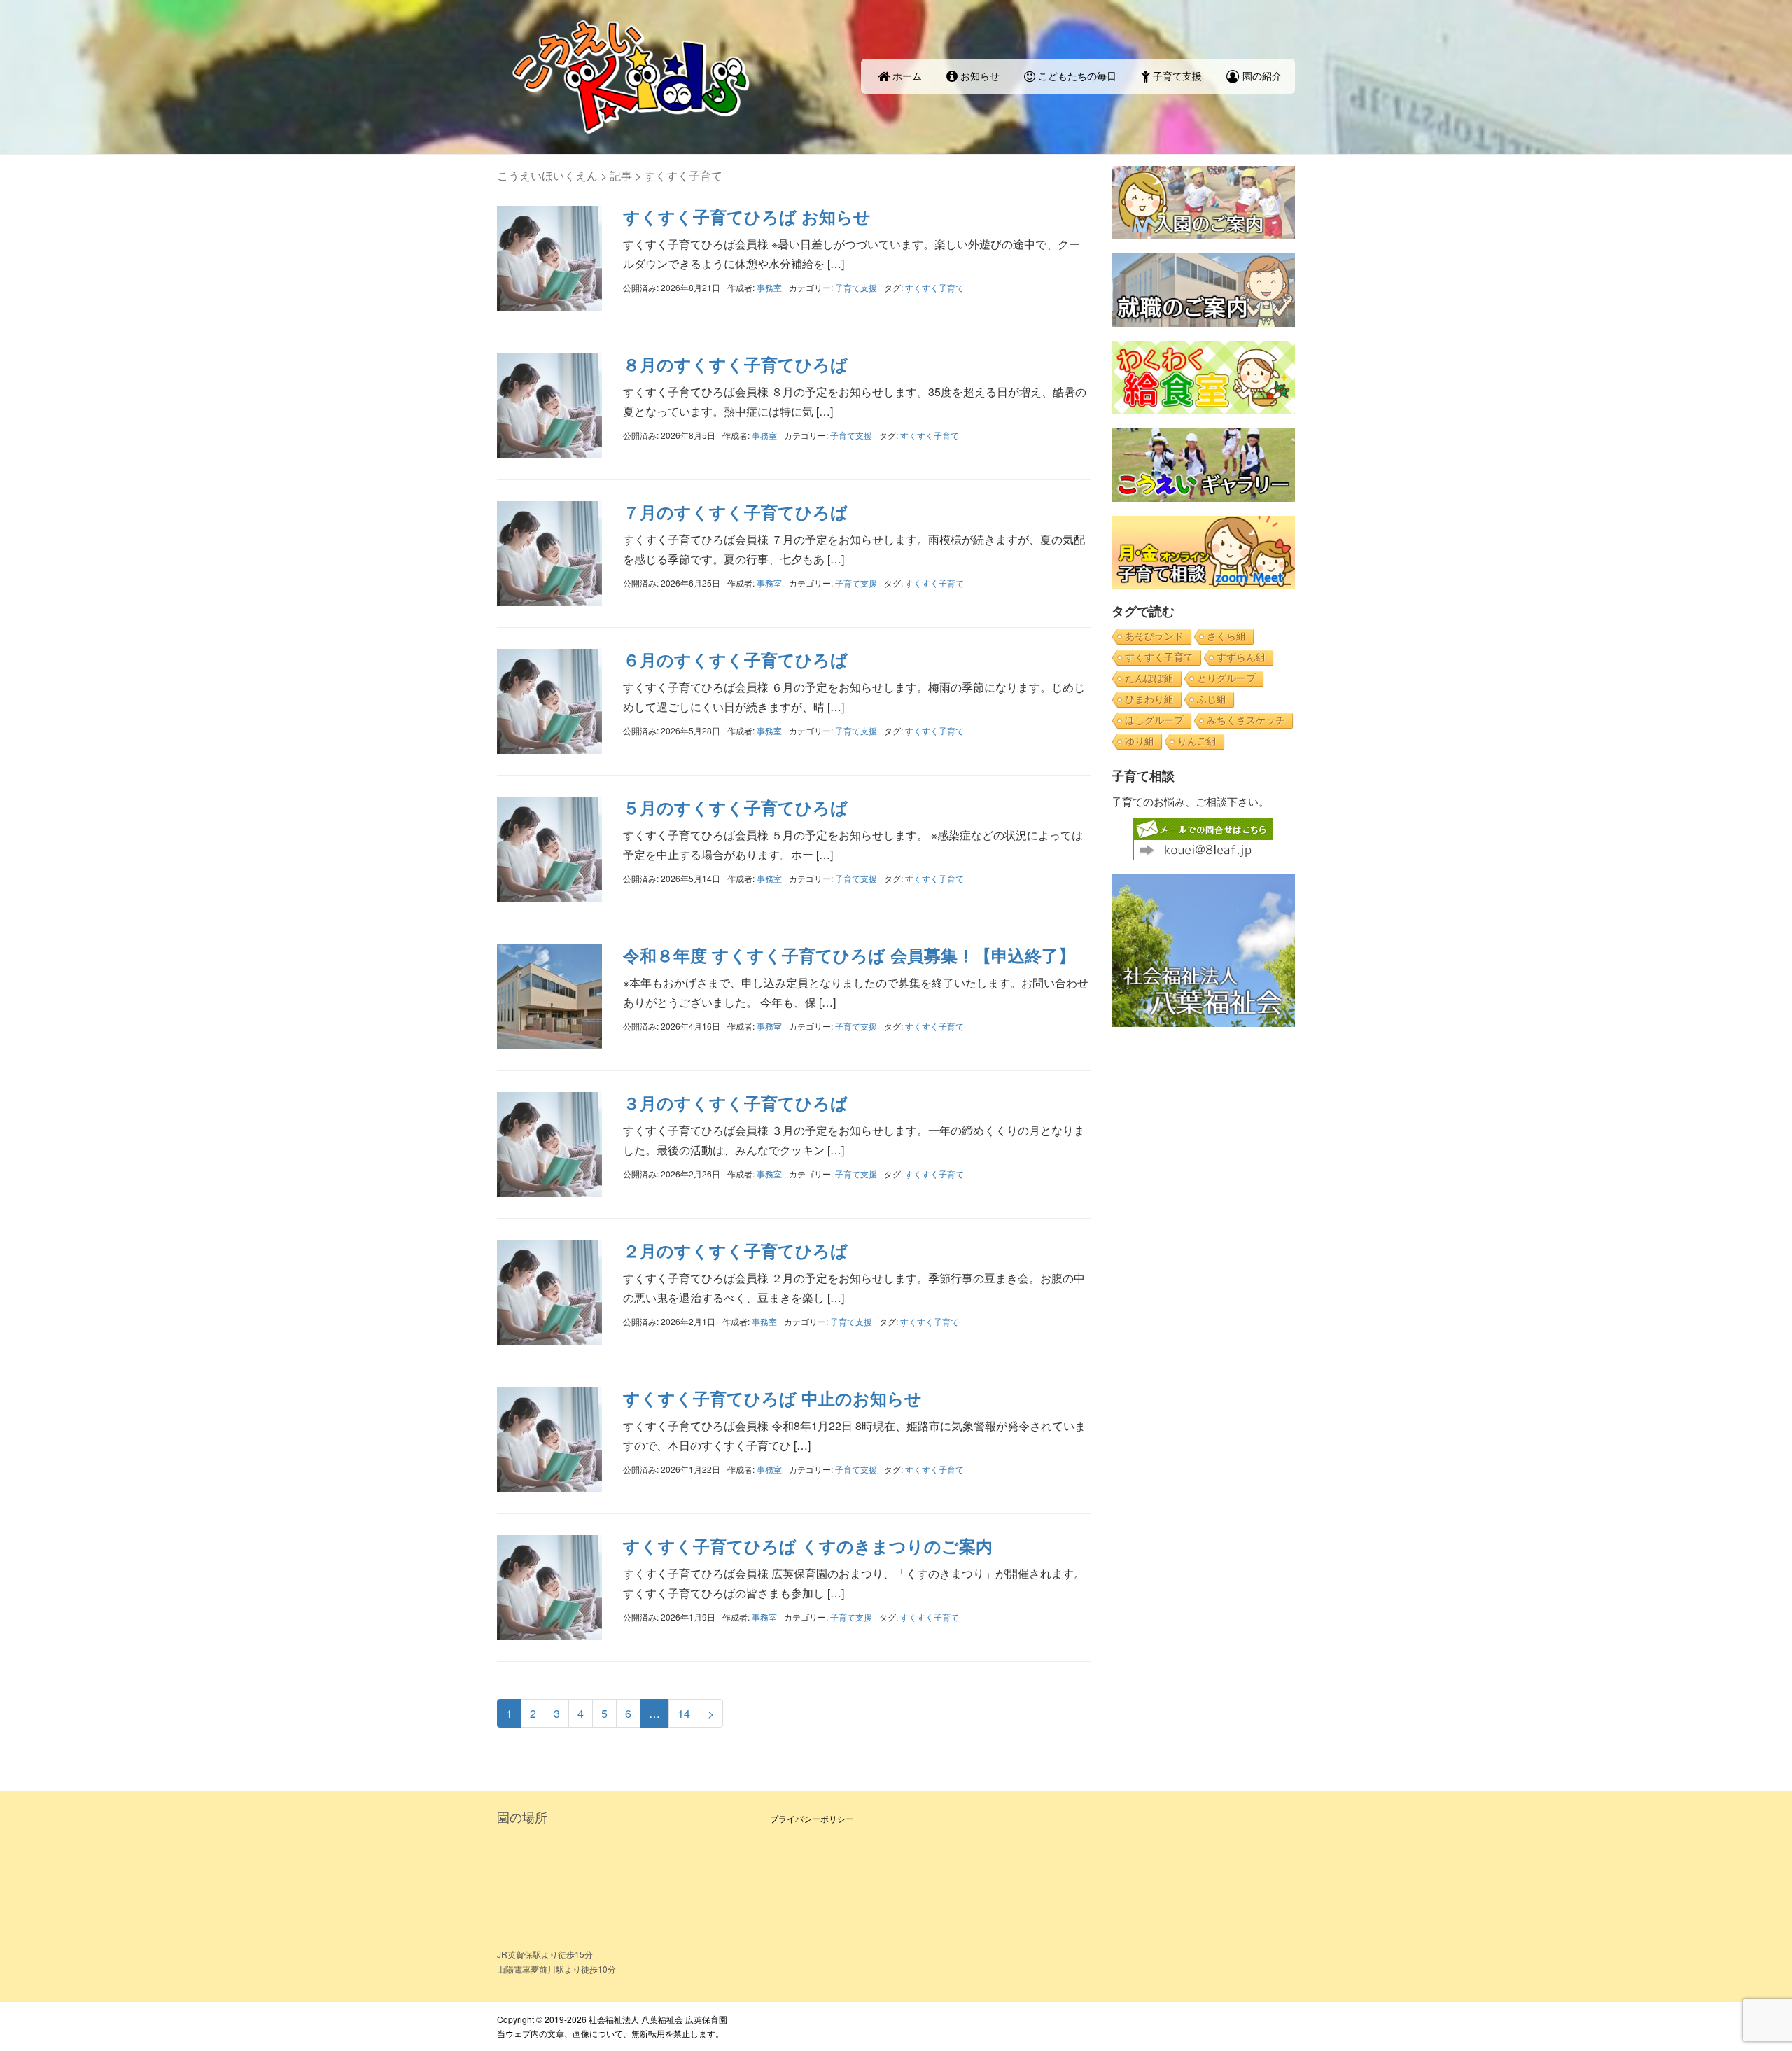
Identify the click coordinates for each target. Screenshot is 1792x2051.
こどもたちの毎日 (1076, 76)
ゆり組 (1140, 741)
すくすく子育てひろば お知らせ (747, 216)
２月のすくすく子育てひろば (735, 1250)
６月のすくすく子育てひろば (735, 659)
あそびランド (1154, 636)
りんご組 (1197, 741)
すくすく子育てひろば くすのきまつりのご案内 (808, 1546)
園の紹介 (1261, 76)
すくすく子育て (934, 287)
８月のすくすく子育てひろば (735, 364)
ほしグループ (1154, 720)
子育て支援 (1176, 76)
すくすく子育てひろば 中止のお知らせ (772, 1398)
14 (684, 1713)
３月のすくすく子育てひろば (735, 1102)
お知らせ (979, 76)
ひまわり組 (1149, 699)
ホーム (906, 76)
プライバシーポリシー (812, 1818)
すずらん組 (1241, 657)
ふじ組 (1212, 699)
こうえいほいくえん (547, 175)
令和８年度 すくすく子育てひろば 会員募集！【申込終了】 (849, 955)
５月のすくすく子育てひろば (735, 807)
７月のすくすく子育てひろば (735, 512)
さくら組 (1226, 636)
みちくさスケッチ (1246, 720)
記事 (621, 175)
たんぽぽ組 (1149, 678)
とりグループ (1226, 678)
